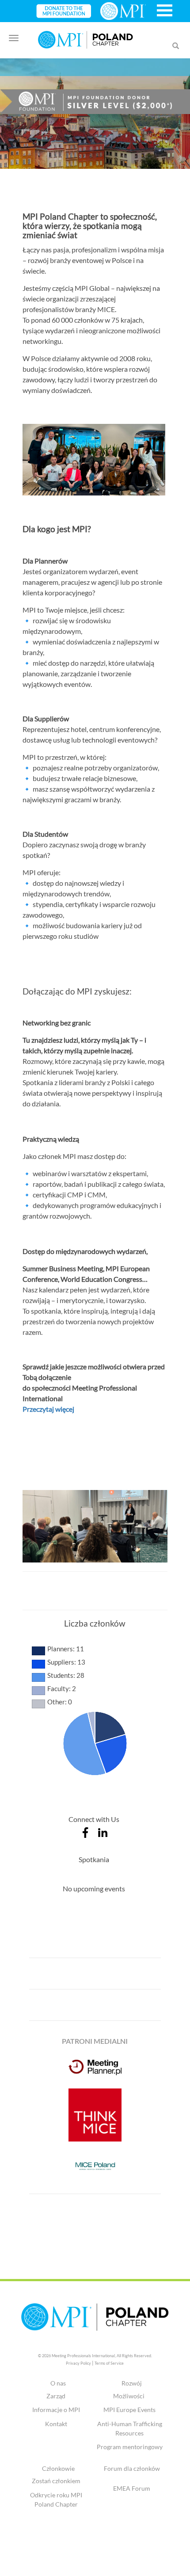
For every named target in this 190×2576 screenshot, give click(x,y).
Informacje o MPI (56, 2410)
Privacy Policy (78, 2363)
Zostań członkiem (56, 2481)
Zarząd (56, 2396)
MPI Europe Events (129, 2410)
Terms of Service (109, 2363)
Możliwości (129, 2396)
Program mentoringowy (130, 2447)
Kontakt (56, 2424)
